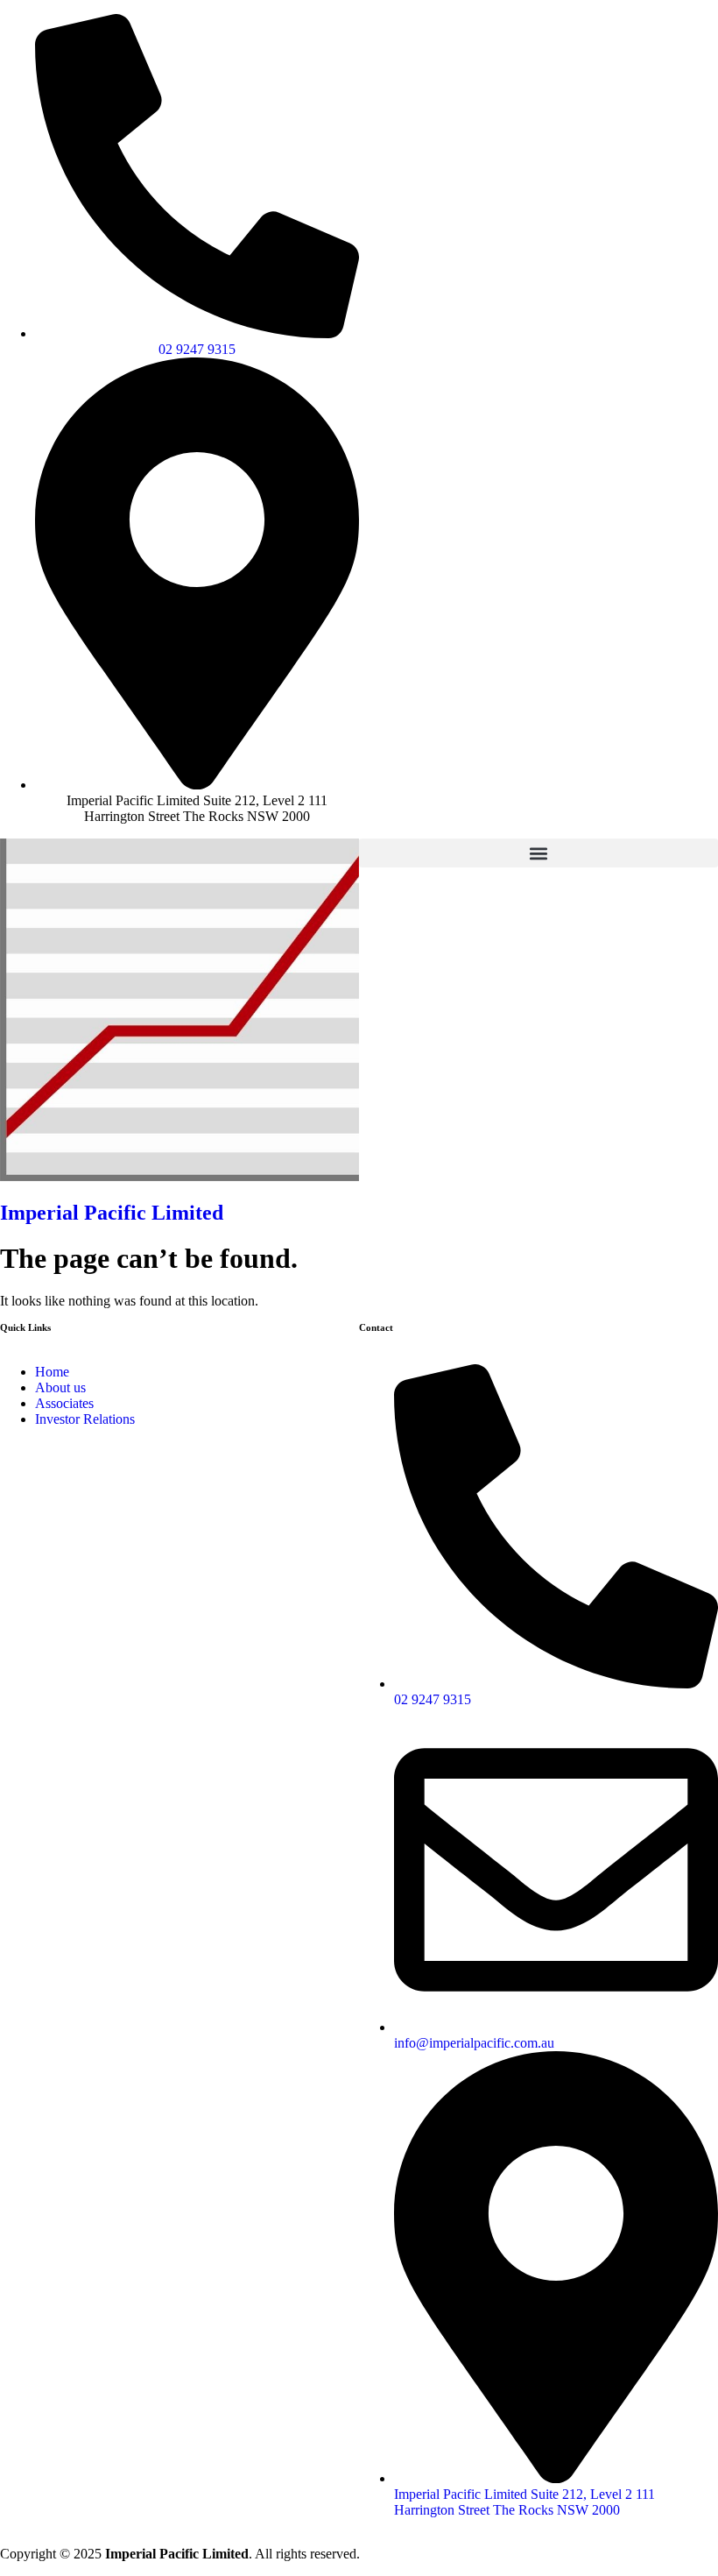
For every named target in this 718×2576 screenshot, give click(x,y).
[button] (538, 853)
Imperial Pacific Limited (112, 1213)
